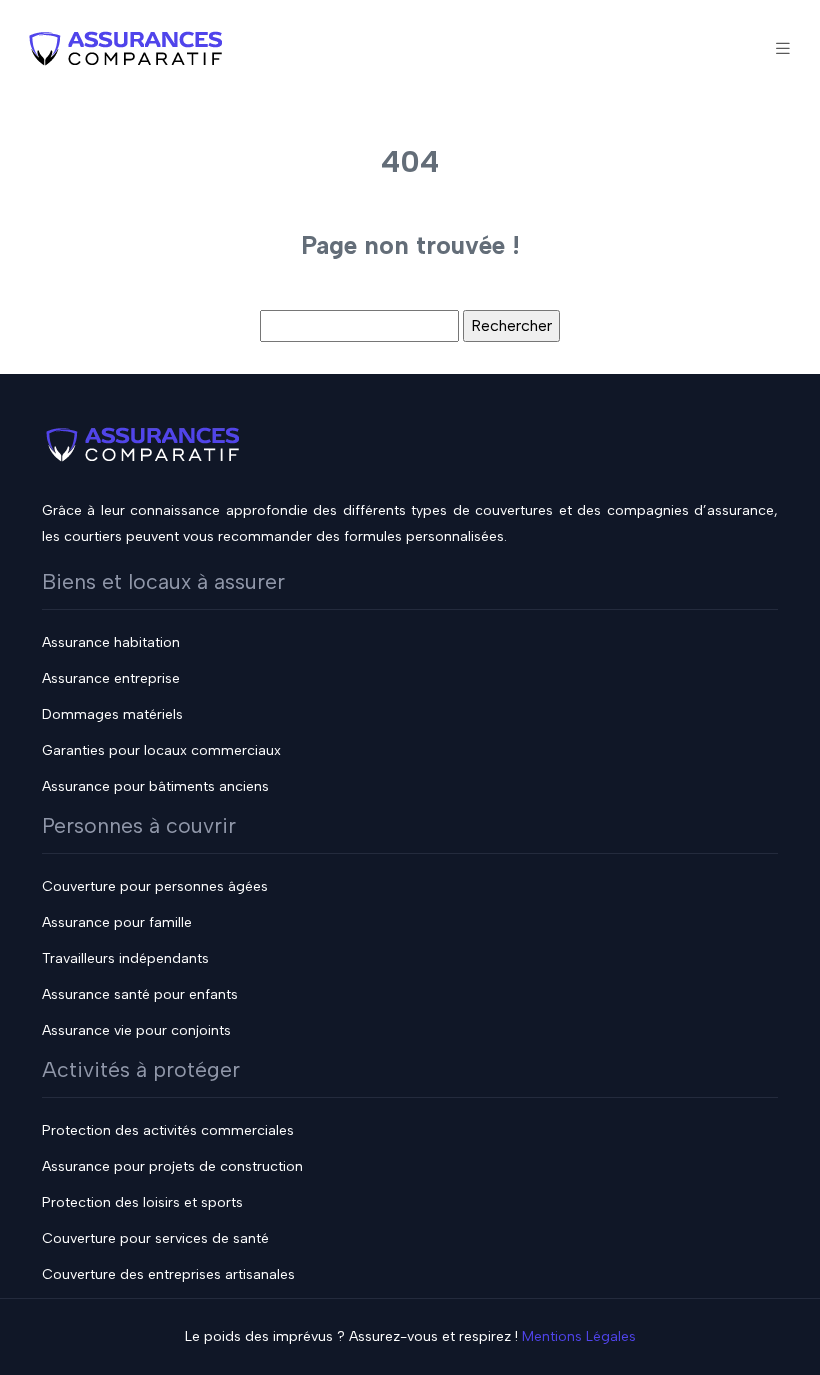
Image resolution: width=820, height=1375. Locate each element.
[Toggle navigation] (783, 48)
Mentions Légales (579, 1336)
